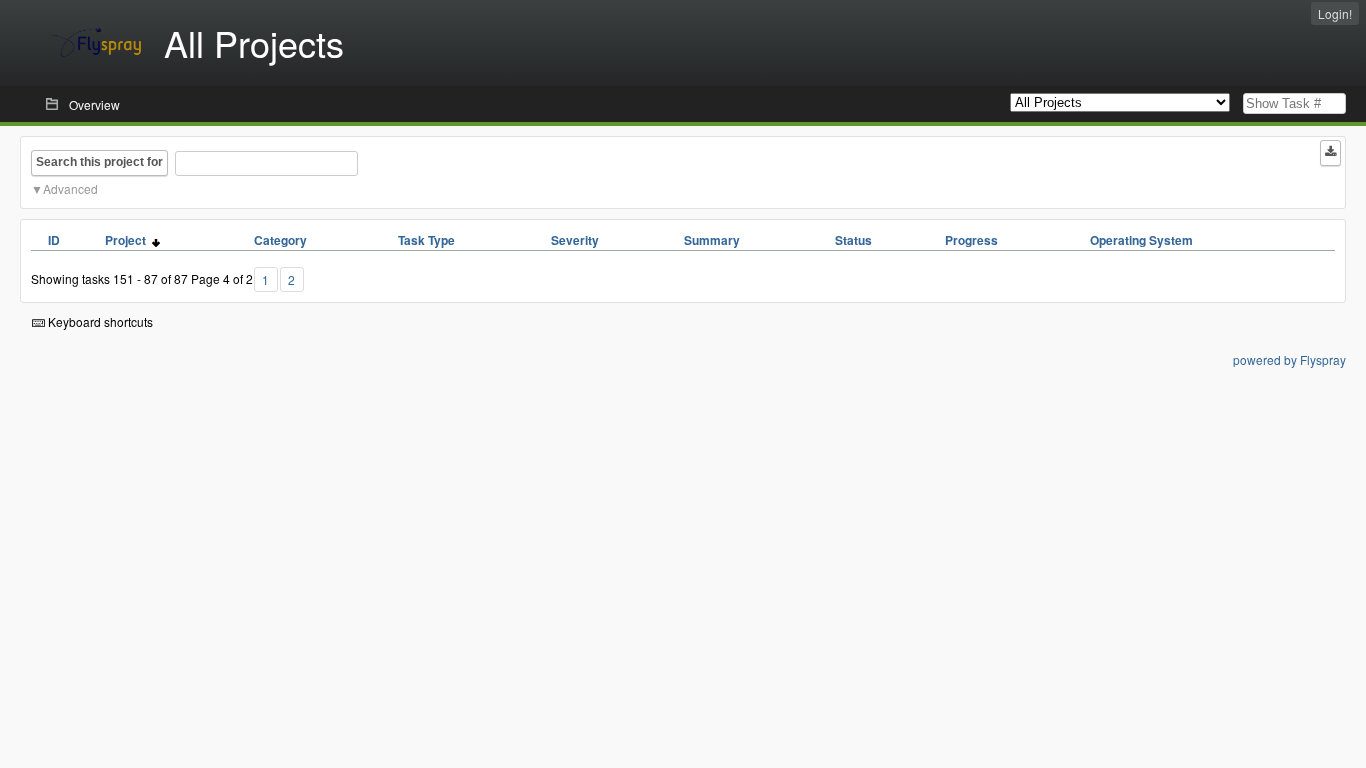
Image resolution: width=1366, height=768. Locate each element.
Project (128, 240)
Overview (94, 104)
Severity (575, 240)
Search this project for (99, 162)
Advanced (70, 188)
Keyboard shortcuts (99, 321)
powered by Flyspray (1289, 359)
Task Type (426, 240)
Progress (971, 240)
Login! (1335, 13)
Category (280, 240)
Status (853, 240)
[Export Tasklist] (1330, 153)
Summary (712, 240)
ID (54, 240)
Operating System (1141, 240)
